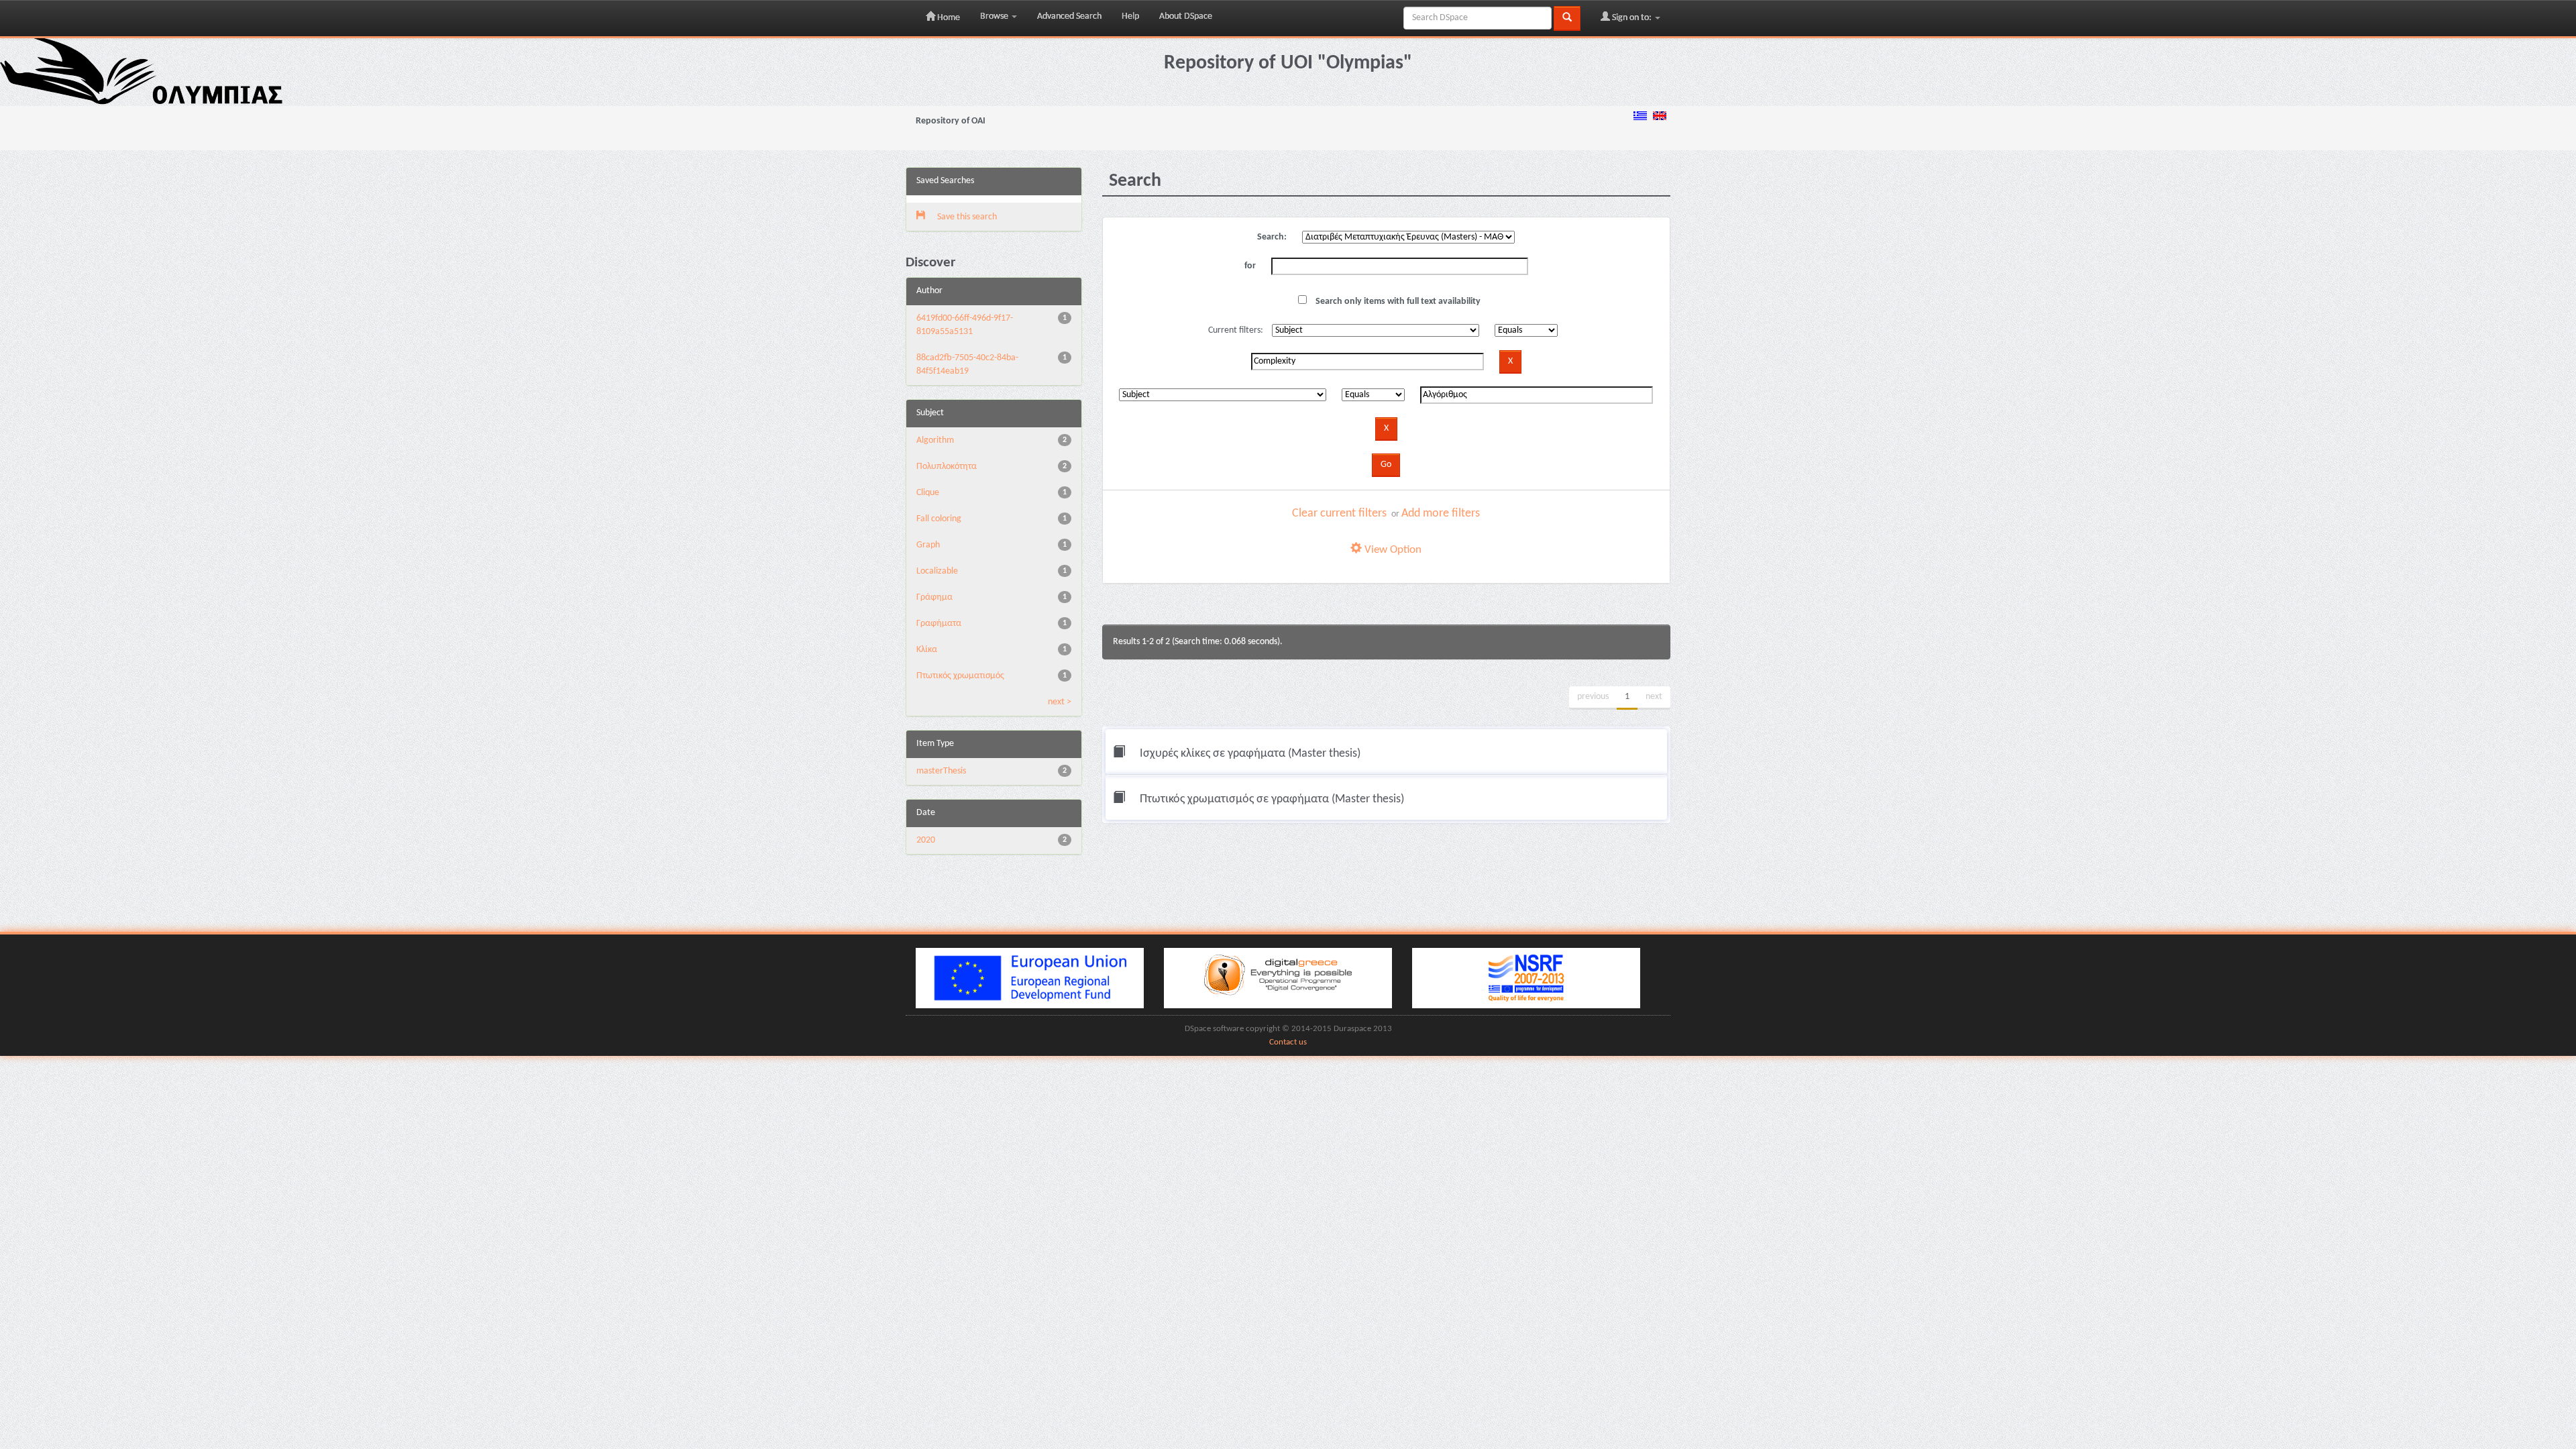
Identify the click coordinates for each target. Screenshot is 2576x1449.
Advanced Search (1069, 16)
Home (948, 18)
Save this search (966, 217)
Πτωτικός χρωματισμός (960, 676)
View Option (1392, 550)
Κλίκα (927, 650)
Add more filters (1441, 514)
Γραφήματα (939, 624)
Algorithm (935, 440)
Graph (928, 545)
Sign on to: (1632, 18)
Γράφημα (934, 597)
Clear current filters (1339, 514)
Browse (995, 16)
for (1250, 266)
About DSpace (1186, 16)
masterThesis (941, 771)
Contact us (1288, 1042)
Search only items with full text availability (1397, 302)
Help (1130, 16)
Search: (1272, 237)
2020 (926, 840)
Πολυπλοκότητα (947, 467)
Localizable (937, 571)
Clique (928, 493)
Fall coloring (939, 519)
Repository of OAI (951, 121)
